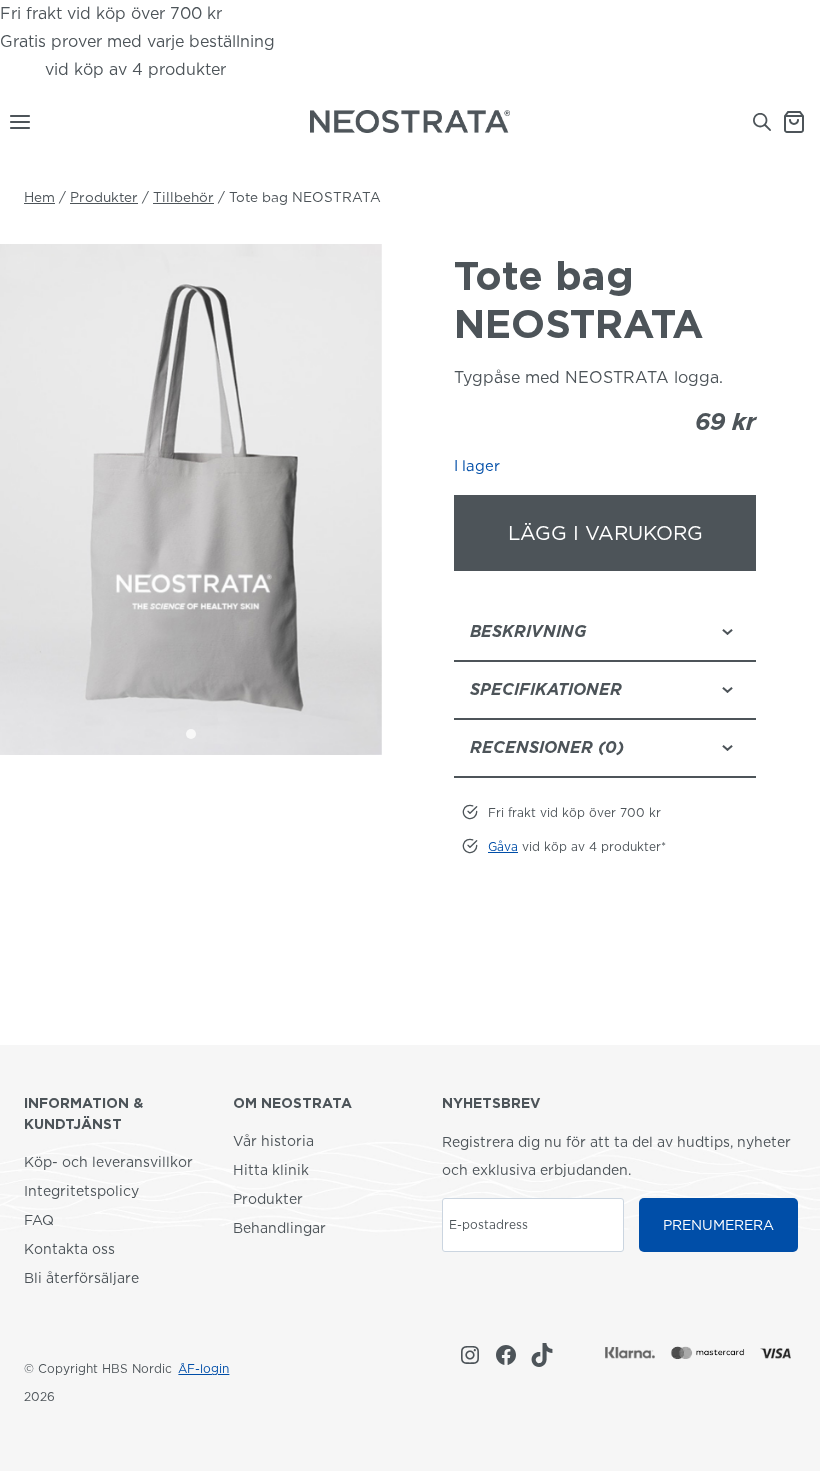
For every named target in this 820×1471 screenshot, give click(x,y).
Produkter (268, 1199)
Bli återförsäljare (81, 1278)
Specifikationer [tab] (546, 689)
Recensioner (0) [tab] (547, 747)
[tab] (191, 734)
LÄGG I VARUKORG (605, 533)
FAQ (39, 1220)
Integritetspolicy (81, 1191)
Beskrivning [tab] (528, 631)
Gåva (20, 69)
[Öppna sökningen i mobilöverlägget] (762, 122)
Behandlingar (279, 1228)
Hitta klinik (271, 1170)
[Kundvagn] (801, 122)
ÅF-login (203, 1368)
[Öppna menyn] (16, 122)
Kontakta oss (69, 1249)
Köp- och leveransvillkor (108, 1162)
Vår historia (273, 1141)
